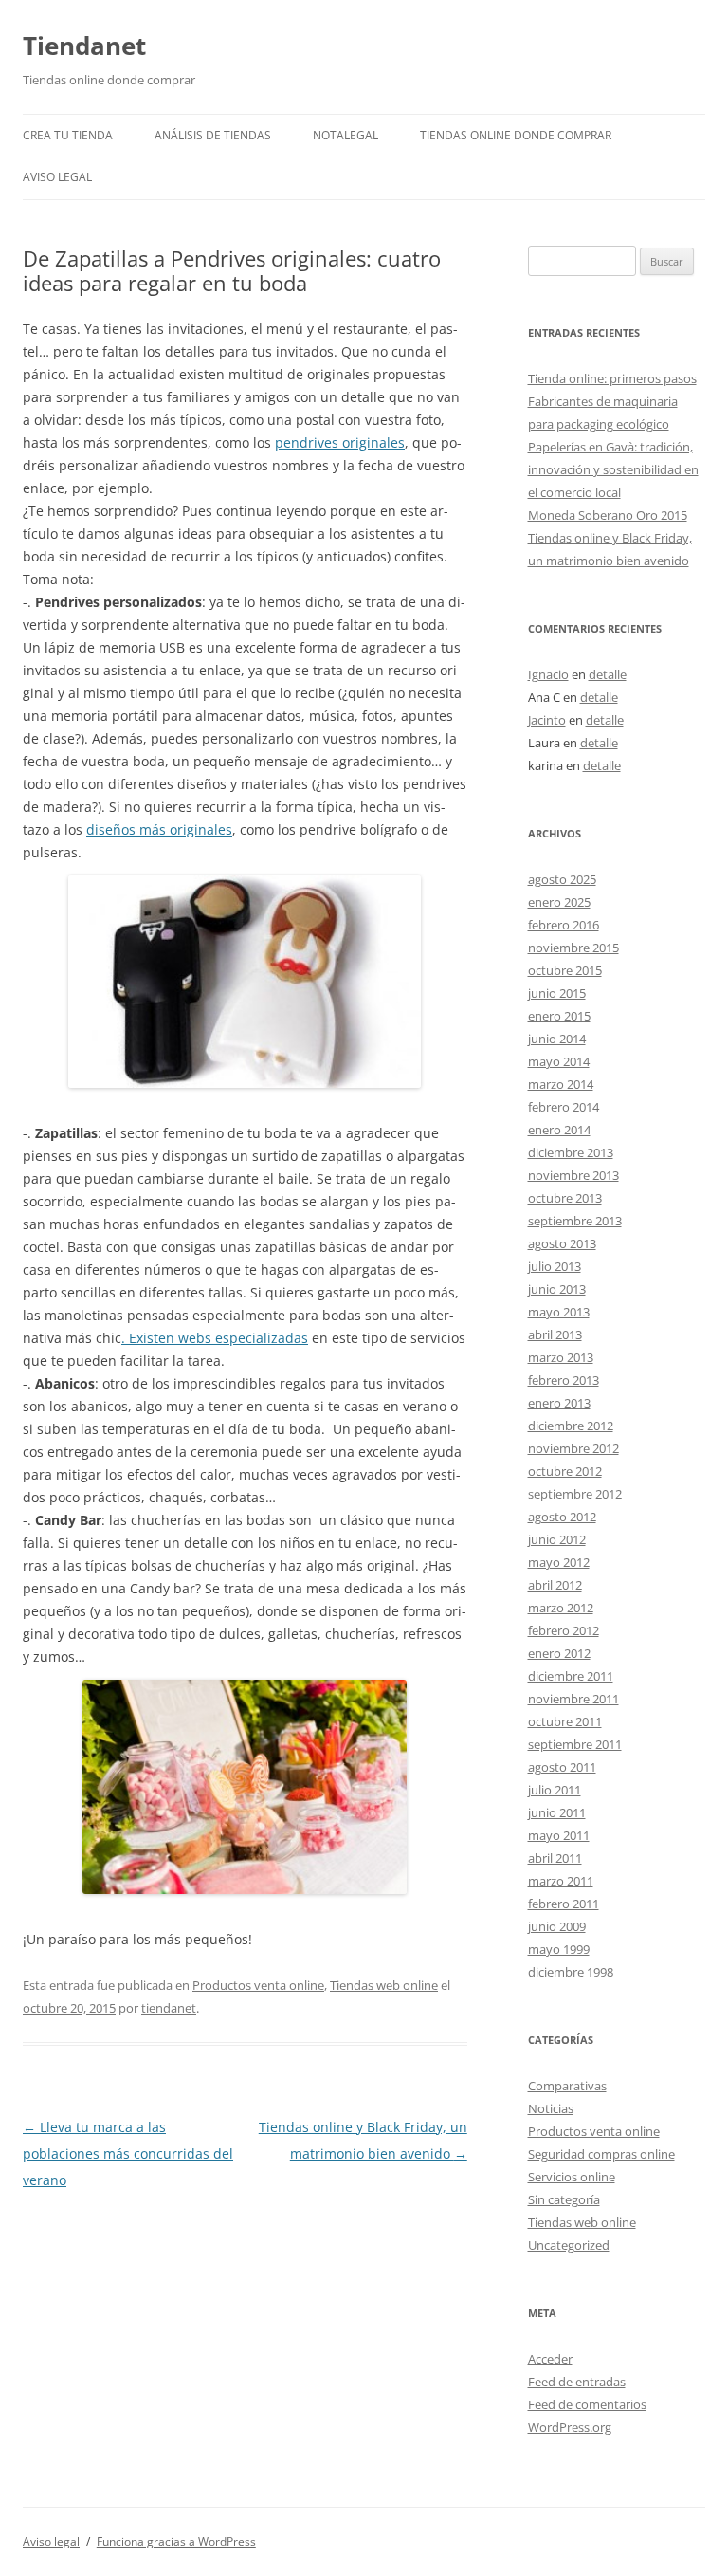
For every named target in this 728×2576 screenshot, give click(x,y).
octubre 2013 (565, 1198)
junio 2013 (557, 1289)
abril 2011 (555, 1858)
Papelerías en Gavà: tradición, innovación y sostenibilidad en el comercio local (613, 469)
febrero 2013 (564, 1380)
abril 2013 (555, 1334)
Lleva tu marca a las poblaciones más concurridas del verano (128, 2153)
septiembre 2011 (575, 1744)
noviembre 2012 (573, 1448)
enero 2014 (559, 1130)
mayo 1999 (559, 1949)
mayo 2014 (559, 1061)
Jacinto (547, 720)
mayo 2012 (559, 1562)
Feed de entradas (577, 2382)
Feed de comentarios (587, 2404)
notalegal (346, 135)
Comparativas (567, 2086)
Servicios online (572, 2177)
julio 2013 (555, 1266)
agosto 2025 (562, 879)
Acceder (550, 2359)
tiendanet (169, 2008)
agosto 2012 (562, 1517)
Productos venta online (258, 1985)
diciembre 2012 (571, 1426)
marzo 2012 (561, 1608)
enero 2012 (559, 1653)
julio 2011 (555, 1790)
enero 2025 (559, 902)
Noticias (551, 2108)
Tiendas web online (384, 1985)
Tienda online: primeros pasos (612, 378)
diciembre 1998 (571, 1972)
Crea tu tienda (68, 135)
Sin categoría (564, 2199)
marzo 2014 (561, 1084)
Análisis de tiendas (213, 135)
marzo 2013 (561, 1357)
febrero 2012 (564, 1630)
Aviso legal (57, 177)
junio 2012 (557, 1539)
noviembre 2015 (573, 948)
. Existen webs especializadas (215, 1338)
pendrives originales (340, 442)
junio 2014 (557, 1039)
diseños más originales (159, 829)
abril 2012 (555, 1585)
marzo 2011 (561, 1881)
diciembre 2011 (571, 1676)
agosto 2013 (562, 1243)
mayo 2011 (559, 1835)
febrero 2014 (564, 1107)
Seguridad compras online (601, 2154)
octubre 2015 (565, 970)
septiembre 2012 (575, 1494)
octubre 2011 (565, 1721)
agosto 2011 (562, 1767)
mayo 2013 (559, 1312)
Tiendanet (84, 46)
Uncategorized (569, 2245)
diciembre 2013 (571, 1152)
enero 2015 (559, 1016)
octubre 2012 (565, 1471)
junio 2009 (557, 1926)
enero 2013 (559, 1403)
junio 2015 (557, 993)
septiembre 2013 (575, 1221)
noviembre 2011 (573, 1699)
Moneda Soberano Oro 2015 (608, 515)
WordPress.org (570, 2427)
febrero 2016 (564, 925)
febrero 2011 (564, 1904)
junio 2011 (557, 1812)
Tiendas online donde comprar (516, 135)
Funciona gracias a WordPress (176, 2541)
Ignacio (548, 674)
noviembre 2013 (573, 1175)
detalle (608, 674)
